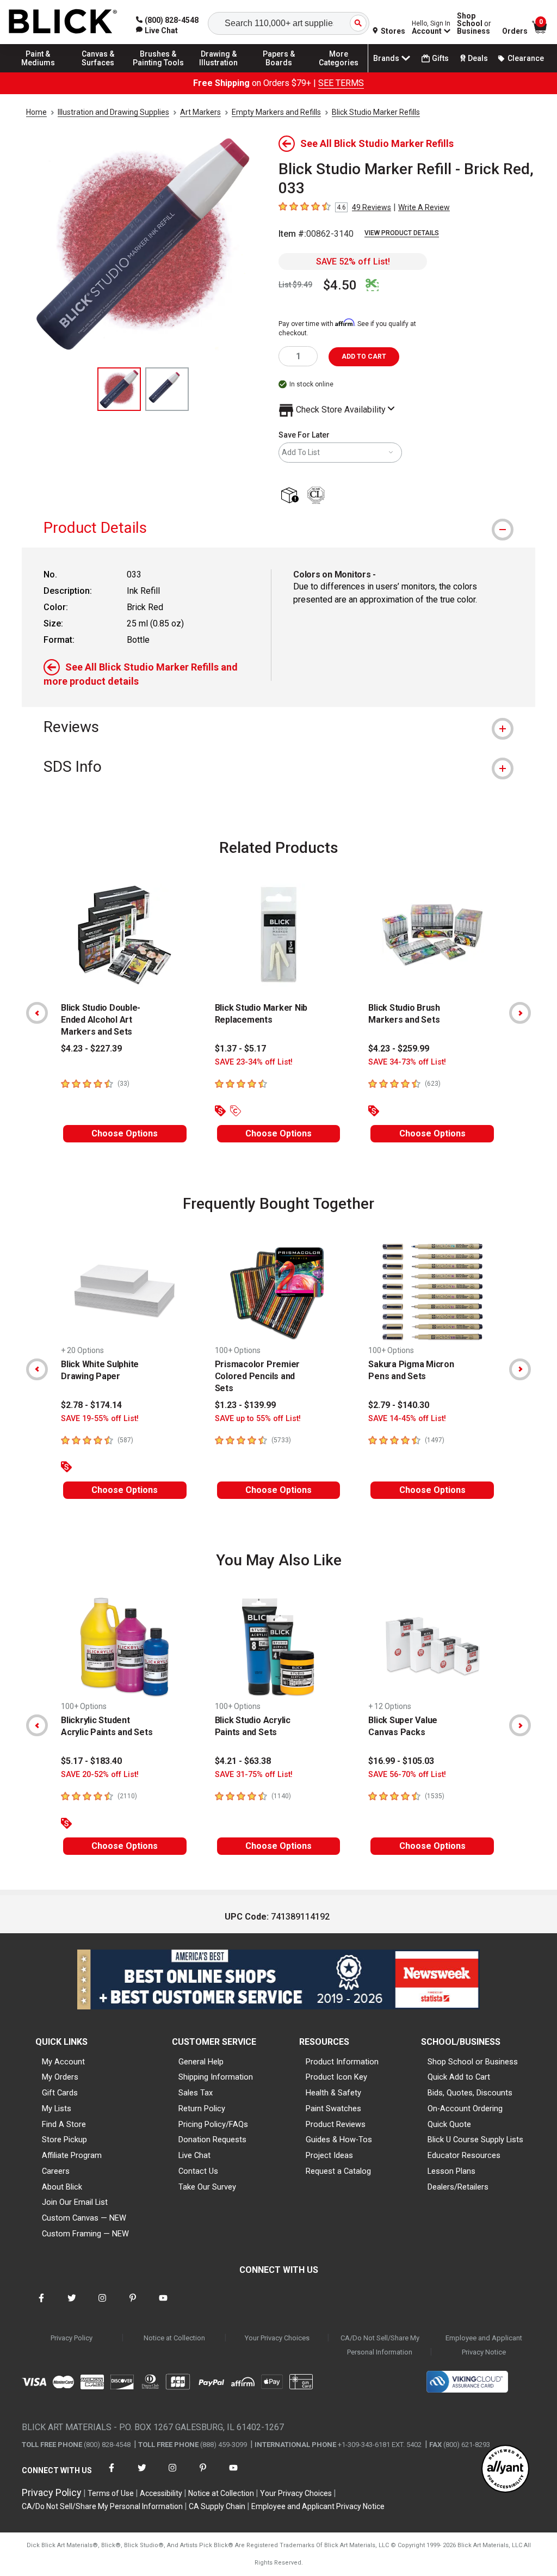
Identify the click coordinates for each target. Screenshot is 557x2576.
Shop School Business (474, 23)
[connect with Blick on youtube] (163, 2305)
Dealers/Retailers (458, 2187)
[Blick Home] (63, 22)
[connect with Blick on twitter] (72, 2305)
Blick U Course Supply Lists (475, 2140)
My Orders (60, 2077)
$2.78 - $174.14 (91, 1405)
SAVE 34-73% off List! (407, 1062)
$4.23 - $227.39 (91, 1049)
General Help (201, 2062)
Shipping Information (216, 2077)
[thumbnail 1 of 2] (119, 389)
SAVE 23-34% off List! (254, 1062)
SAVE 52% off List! (353, 262)
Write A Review (424, 207)
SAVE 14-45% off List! (407, 1419)
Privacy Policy (72, 2338)
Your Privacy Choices (277, 2338)
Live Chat (194, 2155)
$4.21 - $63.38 (243, 1761)
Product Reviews (336, 2124)
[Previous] (37, 1013)
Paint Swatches (333, 2108)
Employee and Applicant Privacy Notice (484, 2345)
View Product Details (402, 233)
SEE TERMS (341, 83)
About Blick (62, 2187)
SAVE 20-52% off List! (100, 1775)
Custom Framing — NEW (85, 2234)
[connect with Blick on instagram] (102, 2305)
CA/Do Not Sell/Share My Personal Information (380, 2345)
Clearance (526, 58)
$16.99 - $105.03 (401, 1761)
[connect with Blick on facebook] (41, 2305)
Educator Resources (464, 2155)
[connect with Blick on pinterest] (133, 2305)
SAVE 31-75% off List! (254, 1775)
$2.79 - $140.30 (399, 1405)
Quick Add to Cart (459, 2077)
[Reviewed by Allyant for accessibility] (505, 2470)
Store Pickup (64, 2140)
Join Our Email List (75, 2202)
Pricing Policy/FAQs (213, 2124)
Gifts (440, 58)
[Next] (520, 1013)
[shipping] (292, 496)
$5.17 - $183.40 (91, 1761)
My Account (63, 2062)
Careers (56, 2171)
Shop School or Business (473, 2062)
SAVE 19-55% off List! (100, 1419)
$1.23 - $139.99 (245, 1405)
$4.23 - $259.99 (399, 1049)
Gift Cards (60, 2093)
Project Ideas (329, 2155)
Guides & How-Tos (339, 2140)
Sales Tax (196, 2093)
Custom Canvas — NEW (84, 2218)
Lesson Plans (451, 2171)
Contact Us (198, 2171)
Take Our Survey (207, 2187)
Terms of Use (111, 2493)
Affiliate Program (72, 2155)
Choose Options (125, 1133)
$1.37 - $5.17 (240, 1049)
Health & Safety (333, 2093)
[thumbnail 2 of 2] (167, 389)
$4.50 (340, 285)
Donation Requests (212, 2140)
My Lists (57, 2108)
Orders (515, 31)
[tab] (278, 528)
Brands (386, 58)
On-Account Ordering (465, 2108)
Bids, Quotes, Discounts (470, 2093)
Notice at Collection (174, 2338)
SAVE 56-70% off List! (407, 1775)
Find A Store (64, 2124)
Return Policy (202, 2108)
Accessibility (161, 2493)
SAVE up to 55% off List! (258, 1419)
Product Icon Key (336, 2077)
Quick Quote (449, 2124)
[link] (157, 30)
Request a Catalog (338, 2171)
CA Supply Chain (217, 2506)
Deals (478, 58)
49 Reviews (372, 207)
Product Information (342, 2062)
